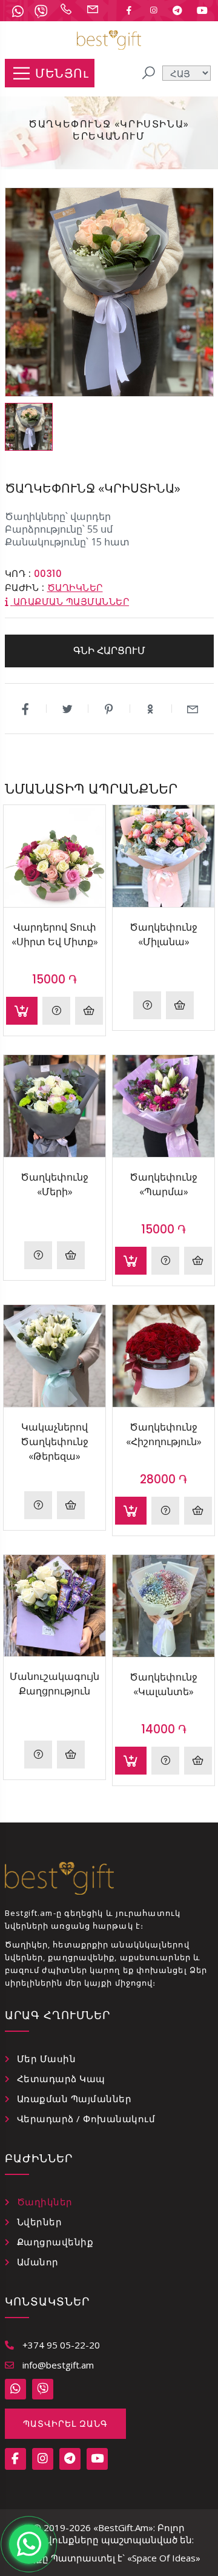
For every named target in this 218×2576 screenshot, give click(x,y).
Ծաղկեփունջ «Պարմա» (163, 1184)
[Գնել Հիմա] (89, 1011)
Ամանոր (38, 2262)
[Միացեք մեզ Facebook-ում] (129, 10)
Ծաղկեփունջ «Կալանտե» (163, 1684)
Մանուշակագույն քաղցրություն (54, 1684)
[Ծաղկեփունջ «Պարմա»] (163, 1106)
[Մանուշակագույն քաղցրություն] (54, 1606)
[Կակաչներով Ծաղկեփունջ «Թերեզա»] (54, 1356)
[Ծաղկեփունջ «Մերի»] (54, 1106)
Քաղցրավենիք (55, 2242)
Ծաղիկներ (75, 588)
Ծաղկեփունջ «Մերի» (54, 1184)
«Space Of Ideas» (164, 2558)
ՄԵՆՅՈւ (62, 73)
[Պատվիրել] (22, 1011)
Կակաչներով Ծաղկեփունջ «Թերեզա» (54, 1441)
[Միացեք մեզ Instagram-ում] (153, 10)
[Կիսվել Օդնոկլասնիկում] (151, 709)
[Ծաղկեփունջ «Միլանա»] (163, 856)
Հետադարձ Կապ (61, 2079)
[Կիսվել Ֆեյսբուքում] (26, 709)
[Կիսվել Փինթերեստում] (109, 709)
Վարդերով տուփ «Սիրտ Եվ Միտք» (55, 934)
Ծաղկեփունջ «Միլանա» (163, 934)
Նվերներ (40, 2222)
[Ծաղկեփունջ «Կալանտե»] (163, 1606)
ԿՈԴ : (18, 574)
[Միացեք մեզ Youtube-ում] (202, 10)
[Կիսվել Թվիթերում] (68, 709)
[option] (29, 427)
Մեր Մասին (47, 2058)
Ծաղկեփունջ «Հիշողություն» (164, 1434)
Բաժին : (25, 588)
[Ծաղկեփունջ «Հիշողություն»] (163, 1356)
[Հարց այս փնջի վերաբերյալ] (56, 1011)
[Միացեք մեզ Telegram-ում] (177, 10)
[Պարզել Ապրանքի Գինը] (147, 1005)
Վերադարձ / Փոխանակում (86, 2119)
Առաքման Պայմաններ (74, 2099)
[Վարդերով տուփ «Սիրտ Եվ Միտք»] (54, 856)
